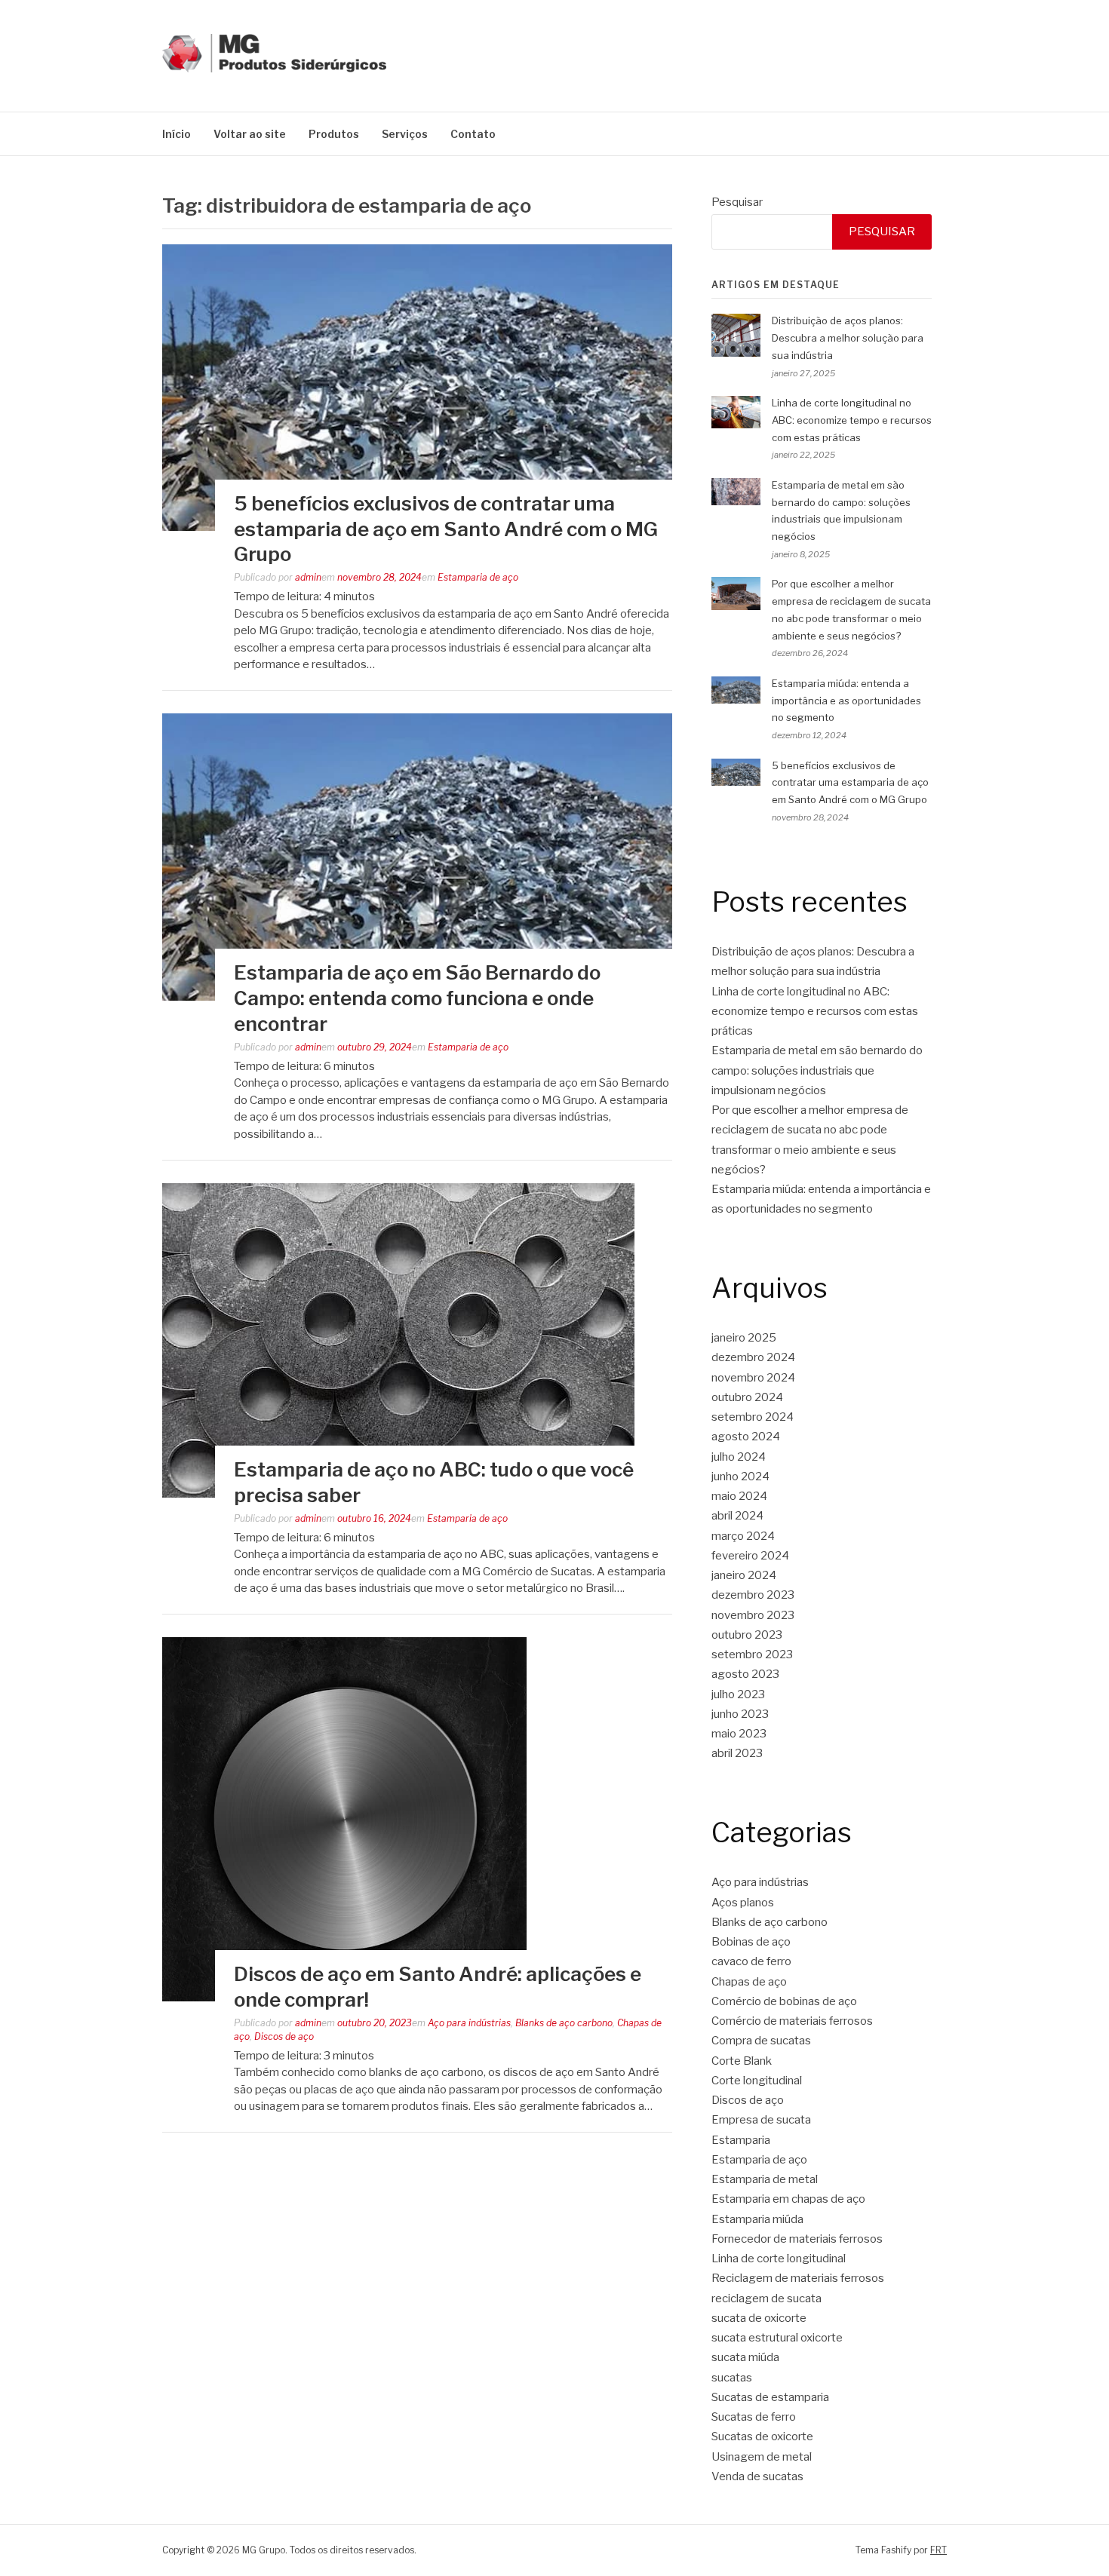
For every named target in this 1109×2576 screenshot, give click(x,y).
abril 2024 (737, 1516)
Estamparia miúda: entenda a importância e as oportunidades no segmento (846, 701)
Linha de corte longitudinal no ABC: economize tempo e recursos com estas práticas (852, 420)
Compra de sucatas (761, 2041)
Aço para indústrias (469, 2023)
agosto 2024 (746, 1437)
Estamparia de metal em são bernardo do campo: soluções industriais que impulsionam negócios (817, 1070)
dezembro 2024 (753, 1357)
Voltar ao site (250, 134)
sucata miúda (745, 2357)
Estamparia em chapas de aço (788, 2199)
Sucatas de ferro (754, 2417)
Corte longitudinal (757, 2081)
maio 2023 (739, 1734)
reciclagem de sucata (766, 2298)
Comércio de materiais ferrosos (792, 2021)
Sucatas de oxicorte (762, 2436)
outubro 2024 (747, 1397)
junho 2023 (740, 1714)
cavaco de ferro (751, 1961)
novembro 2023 (753, 1615)
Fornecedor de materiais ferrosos (797, 2239)
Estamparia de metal (765, 2179)
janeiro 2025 (744, 1338)
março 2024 (743, 1536)
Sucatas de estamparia (770, 2397)
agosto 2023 (745, 1674)
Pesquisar (737, 202)
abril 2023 (737, 1753)
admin (308, 577)
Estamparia (741, 2140)
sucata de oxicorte (759, 2318)
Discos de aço (284, 2036)
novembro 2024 (753, 1378)
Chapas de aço (749, 1982)
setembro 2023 (752, 1654)
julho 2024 (739, 1457)
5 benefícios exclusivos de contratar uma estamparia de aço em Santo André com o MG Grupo (446, 529)
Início (177, 134)
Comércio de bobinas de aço (784, 2001)
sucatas (732, 2378)
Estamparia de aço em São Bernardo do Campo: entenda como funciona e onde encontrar (417, 998)
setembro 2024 (753, 1417)
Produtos (334, 134)
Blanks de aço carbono (564, 2023)
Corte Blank (742, 2061)
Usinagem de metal (762, 2457)
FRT (939, 2550)
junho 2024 (740, 1477)
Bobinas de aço (751, 1942)
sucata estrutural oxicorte (777, 2338)
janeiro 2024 (744, 1575)
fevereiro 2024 (750, 1556)
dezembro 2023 (753, 1595)
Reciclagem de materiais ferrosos (798, 2278)
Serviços (405, 134)
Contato (473, 134)
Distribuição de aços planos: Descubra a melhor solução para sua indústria (848, 338)
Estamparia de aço (478, 577)
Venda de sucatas (757, 2476)
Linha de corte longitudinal (779, 2259)
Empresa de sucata (761, 2120)
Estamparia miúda (757, 2219)
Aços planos (743, 1903)
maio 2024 (739, 1496)
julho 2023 (738, 1694)
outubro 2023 (747, 1635)
